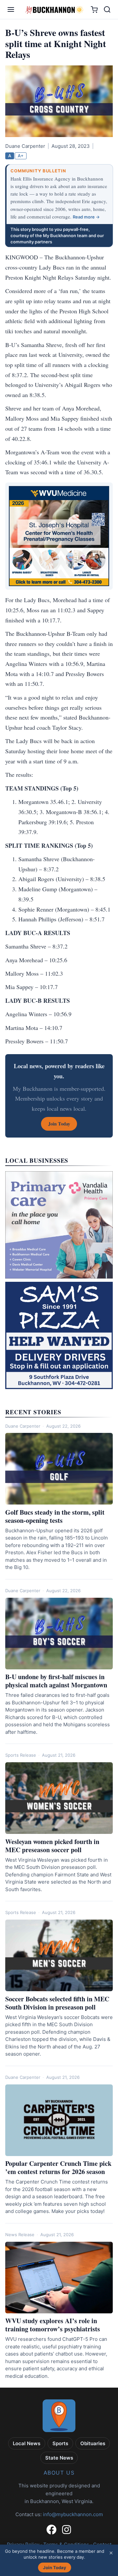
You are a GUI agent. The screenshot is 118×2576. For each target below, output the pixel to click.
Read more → (86, 217)
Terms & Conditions (66, 2544)
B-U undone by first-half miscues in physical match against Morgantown (56, 1681)
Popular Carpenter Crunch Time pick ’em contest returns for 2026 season (58, 2167)
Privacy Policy (23, 2544)
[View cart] (94, 10)
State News (59, 2458)
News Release (20, 2235)
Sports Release (21, 1755)
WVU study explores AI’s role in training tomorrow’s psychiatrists (53, 2325)
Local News (27, 2443)
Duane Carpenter (23, 1426)
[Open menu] (11, 9)
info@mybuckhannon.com (73, 2514)
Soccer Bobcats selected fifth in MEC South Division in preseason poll (57, 2003)
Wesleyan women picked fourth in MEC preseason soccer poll (52, 1846)
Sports (60, 2443)
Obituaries (93, 2443)
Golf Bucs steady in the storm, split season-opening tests (55, 1516)
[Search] (107, 9)
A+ (21, 156)
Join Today (55, 2567)
